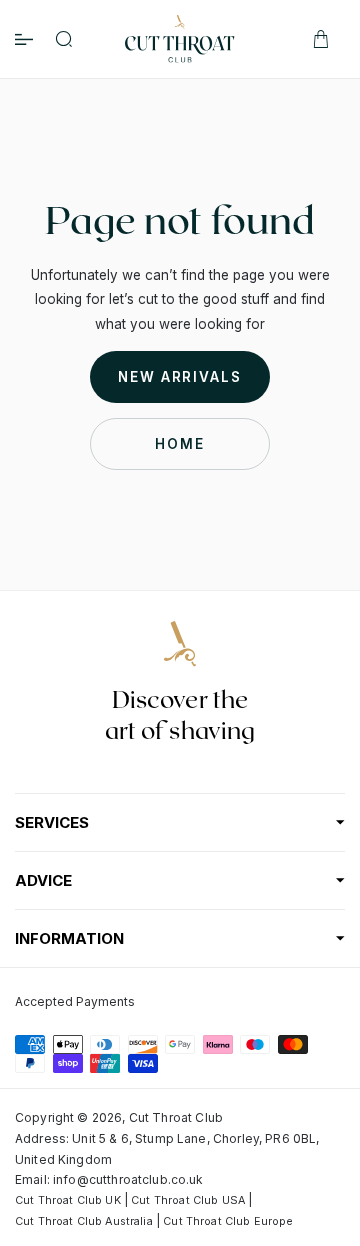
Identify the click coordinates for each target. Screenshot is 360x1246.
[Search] (64, 39)
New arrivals (180, 377)
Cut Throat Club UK (68, 1200)
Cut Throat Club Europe (228, 1221)
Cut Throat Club (176, 1117)
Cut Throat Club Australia (84, 1221)
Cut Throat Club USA (188, 1200)
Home (180, 444)
